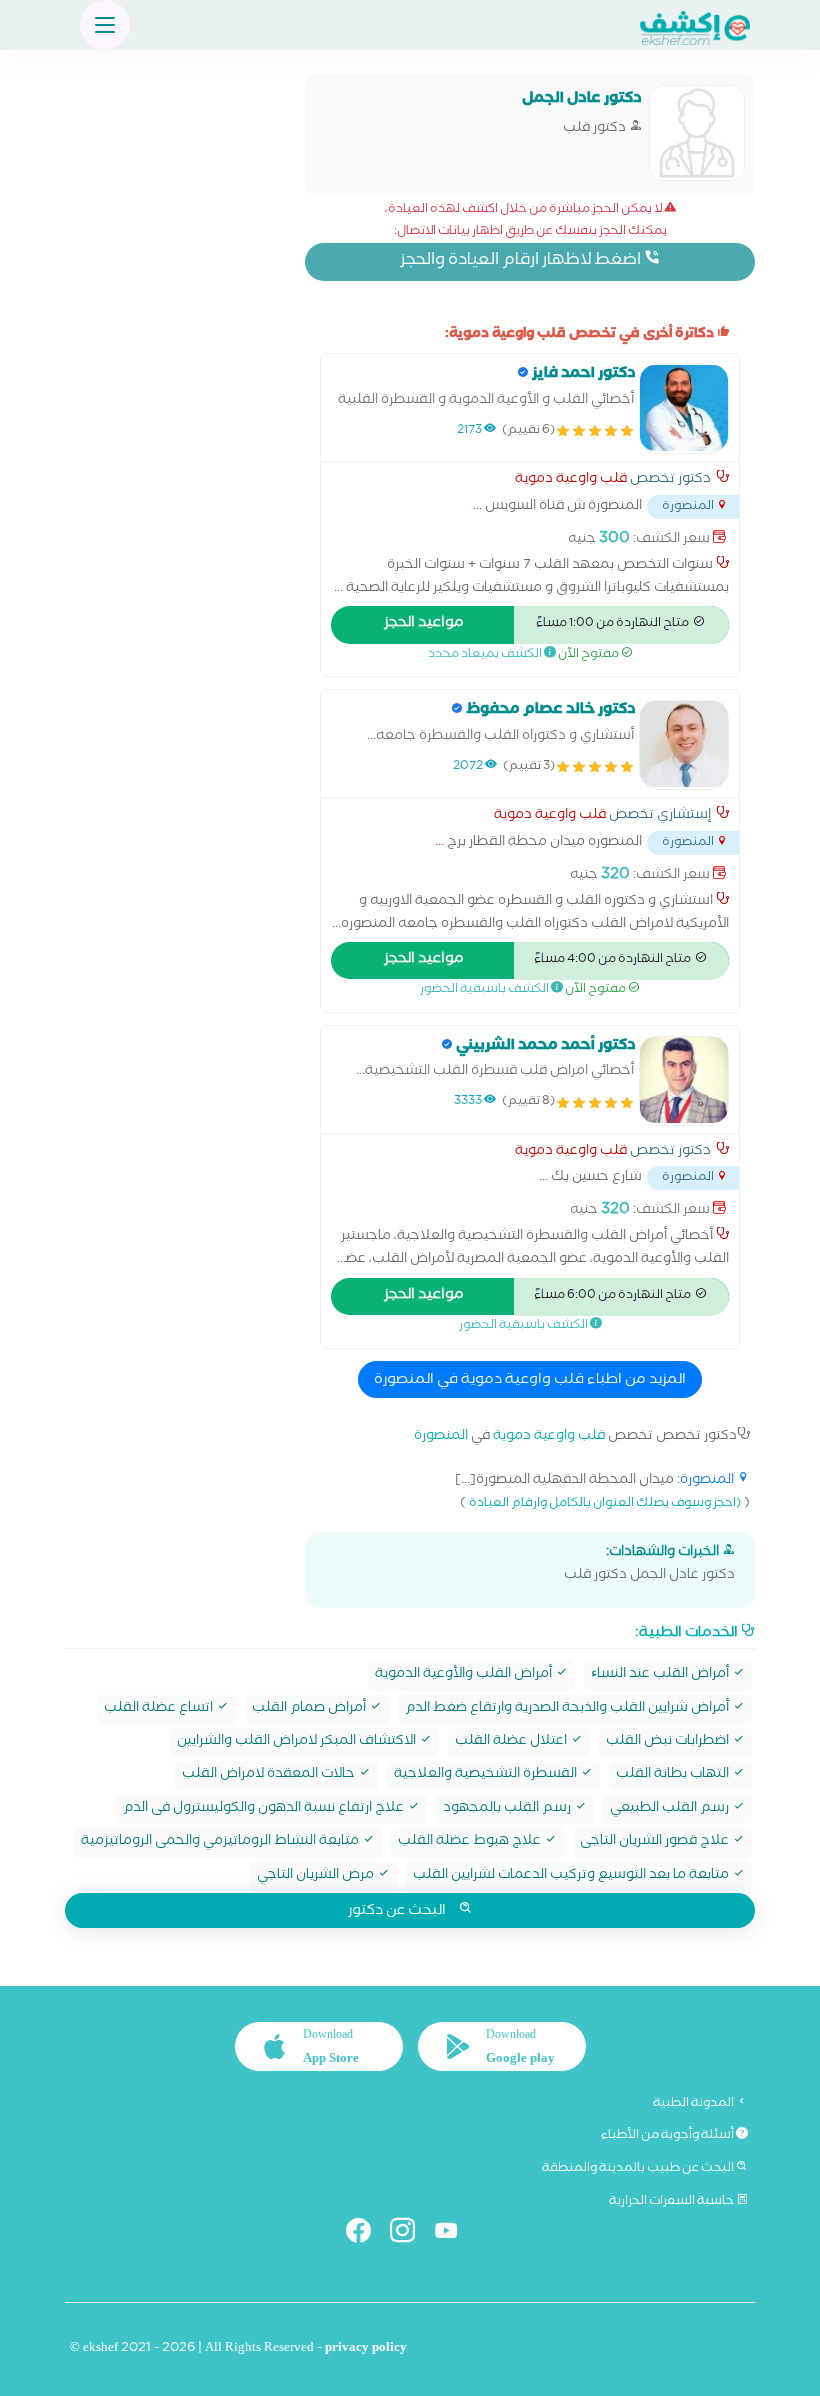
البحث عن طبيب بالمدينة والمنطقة (639, 2169)
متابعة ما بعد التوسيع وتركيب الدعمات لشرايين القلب (572, 1876)
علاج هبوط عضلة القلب (471, 1842)
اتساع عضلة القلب (160, 1709)
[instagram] (410, 2234)
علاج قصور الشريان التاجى (656, 1842)
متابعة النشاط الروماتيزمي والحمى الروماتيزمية (221, 1842)
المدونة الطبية (694, 2104)
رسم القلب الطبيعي (671, 1809)
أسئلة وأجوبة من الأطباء (668, 2136)
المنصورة (441, 1437)
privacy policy (366, 2349)
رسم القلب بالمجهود (508, 1809)
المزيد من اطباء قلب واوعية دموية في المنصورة (530, 1381)
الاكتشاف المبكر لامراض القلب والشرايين (298, 1742)
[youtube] (454, 2234)
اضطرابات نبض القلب (669, 1742)
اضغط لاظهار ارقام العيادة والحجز (522, 261)
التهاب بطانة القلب (674, 1775)
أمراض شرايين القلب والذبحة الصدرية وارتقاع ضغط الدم (568, 1709)
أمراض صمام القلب (310, 1709)
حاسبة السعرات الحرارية (672, 2202)
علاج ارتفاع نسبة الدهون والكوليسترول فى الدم (265, 1809)
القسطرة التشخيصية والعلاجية (487, 1775)
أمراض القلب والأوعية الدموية (465, 1675)
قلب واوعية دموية (571, 481)
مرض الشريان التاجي (317, 1876)
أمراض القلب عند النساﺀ (661, 1675)
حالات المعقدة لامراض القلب (270, 1775)
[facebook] (366, 2234)
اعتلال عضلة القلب (512, 1742)
